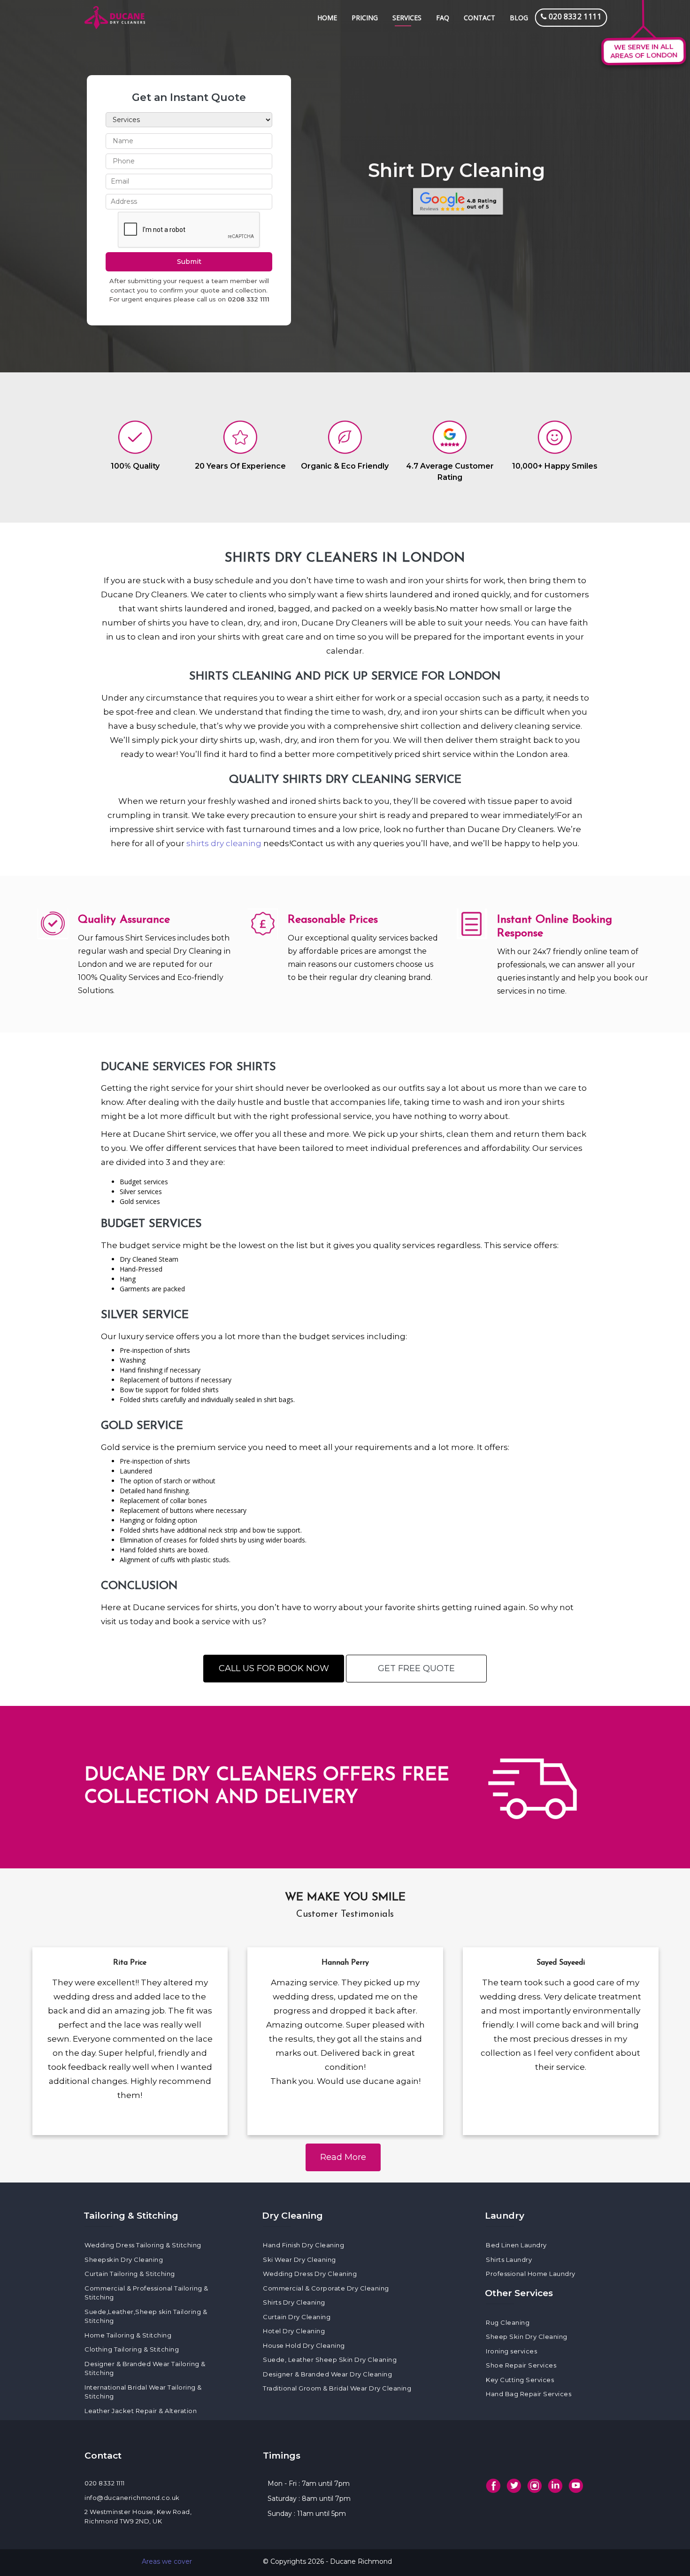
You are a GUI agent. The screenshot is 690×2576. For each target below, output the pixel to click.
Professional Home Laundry (531, 2274)
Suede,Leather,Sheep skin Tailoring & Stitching (146, 2316)
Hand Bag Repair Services (529, 2394)
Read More (343, 2157)
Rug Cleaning (508, 2322)
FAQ (443, 18)
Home (327, 18)
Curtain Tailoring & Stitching (130, 2274)
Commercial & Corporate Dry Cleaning (326, 2288)
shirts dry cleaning (224, 843)
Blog (519, 18)
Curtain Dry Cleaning (297, 2317)
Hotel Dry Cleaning (294, 2331)
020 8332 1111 (105, 2483)
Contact (479, 18)
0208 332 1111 (249, 299)
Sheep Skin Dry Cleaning (527, 2337)
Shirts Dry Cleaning (294, 2302)
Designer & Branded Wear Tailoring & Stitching (145, 2368)
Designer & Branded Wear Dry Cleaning (327, 2374)
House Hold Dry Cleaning (304, 2345)
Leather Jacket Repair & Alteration (141, 2411)
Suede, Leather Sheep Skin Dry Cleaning (330, 2360)
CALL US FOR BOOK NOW (274, 1668)
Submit (189, 262)
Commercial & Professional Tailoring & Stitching (146, 2293)
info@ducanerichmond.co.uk (132, 2498)
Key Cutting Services (520, 2380)
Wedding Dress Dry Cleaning (310, 2274)
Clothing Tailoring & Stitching (132, 2349)
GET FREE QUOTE (416, 1668)
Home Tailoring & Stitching (128, 2335)
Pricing (365, 18)
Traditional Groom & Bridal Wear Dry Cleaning (337, 2388)
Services (407, 18)
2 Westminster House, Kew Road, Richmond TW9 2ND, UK (138, 2516)
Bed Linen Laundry (516, 2245)
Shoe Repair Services (521, 2365)
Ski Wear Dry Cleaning (299, 2260)
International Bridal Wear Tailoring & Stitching (143, 2392)
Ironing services (511, 2351)
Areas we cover (167, 2561)
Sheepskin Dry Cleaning (124, 2260)
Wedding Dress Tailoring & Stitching (143, 2245)
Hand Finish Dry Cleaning (303, 2245)
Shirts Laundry (509, 2260)
